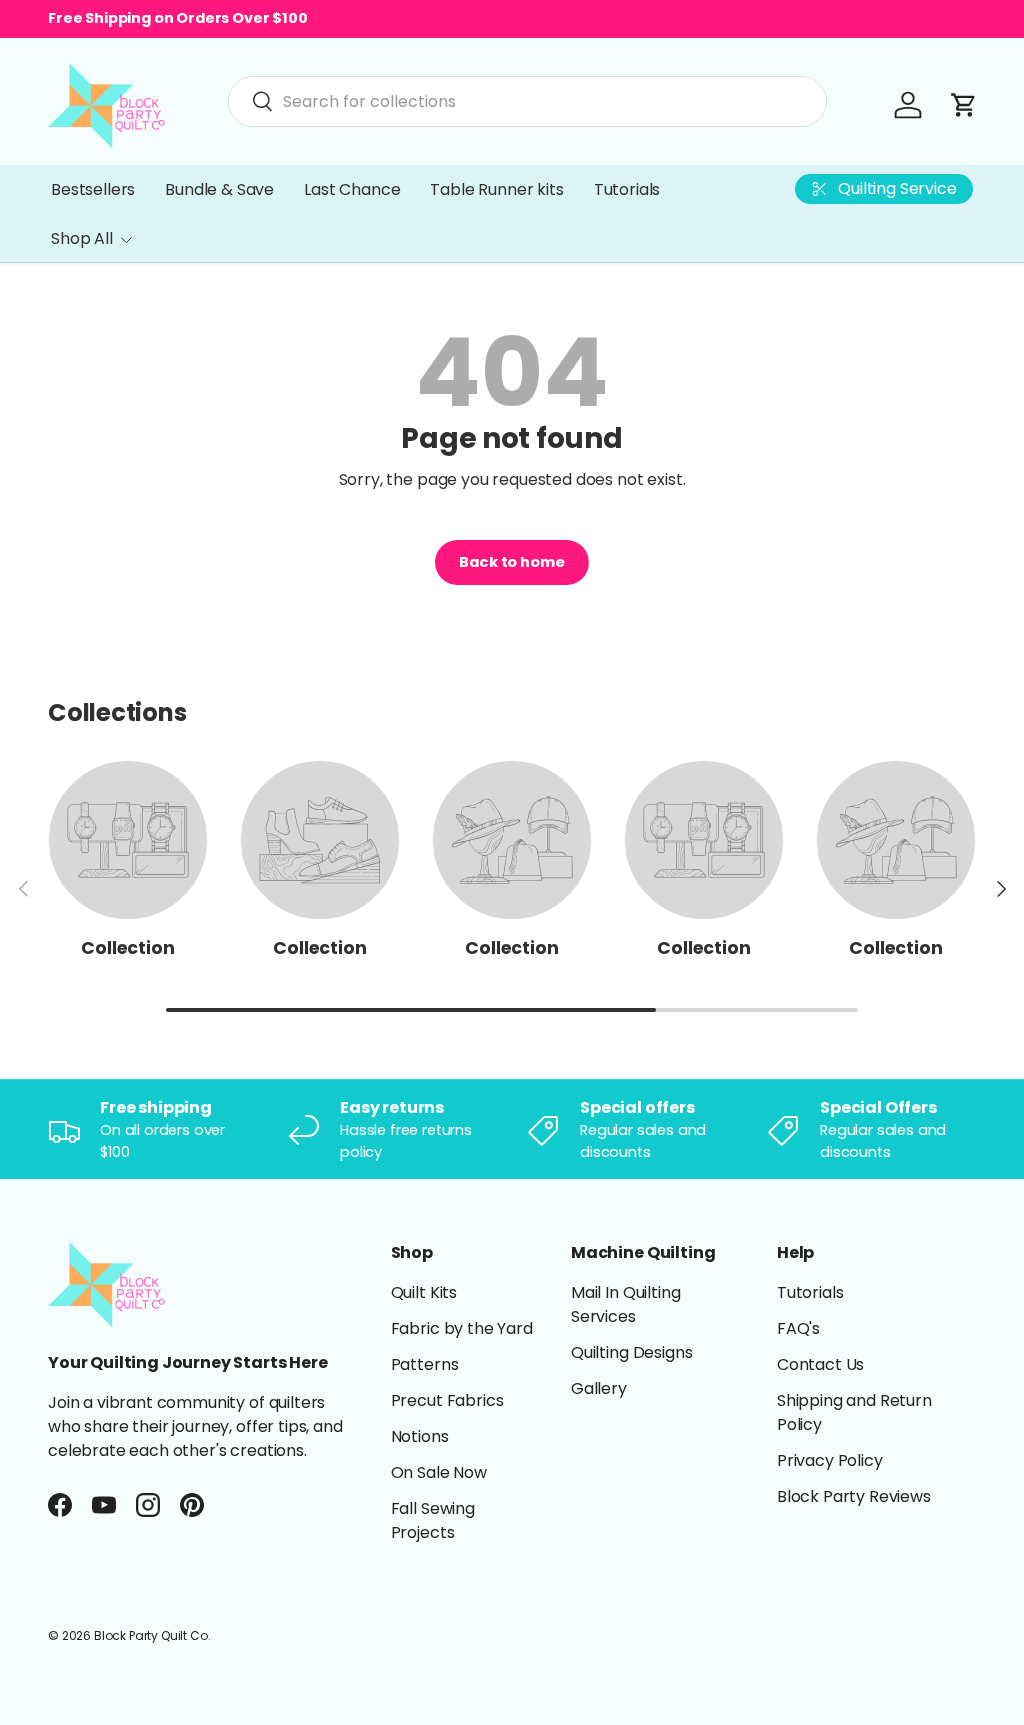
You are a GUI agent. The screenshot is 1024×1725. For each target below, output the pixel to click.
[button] (964, 105)
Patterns (425, 1364)
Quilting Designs (631, 1352)
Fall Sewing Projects (433, 1520)
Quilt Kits (424, 1292)
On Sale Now (439, 1472)
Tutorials (627, 189)
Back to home (511, 562)
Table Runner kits (496, 189)
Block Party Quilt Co (151, 1635)
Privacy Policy (830, 1460)
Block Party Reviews (854, 1496)
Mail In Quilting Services (625, 1304)
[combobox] (527, 101)
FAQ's (798, 1328)
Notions (420, 1436)
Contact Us (820, 1364)
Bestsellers (93, 189)
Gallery (599, 1388)
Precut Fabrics (447, 1400)
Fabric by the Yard (462, 1328)
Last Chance (352, 189)
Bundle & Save (219, 189)
